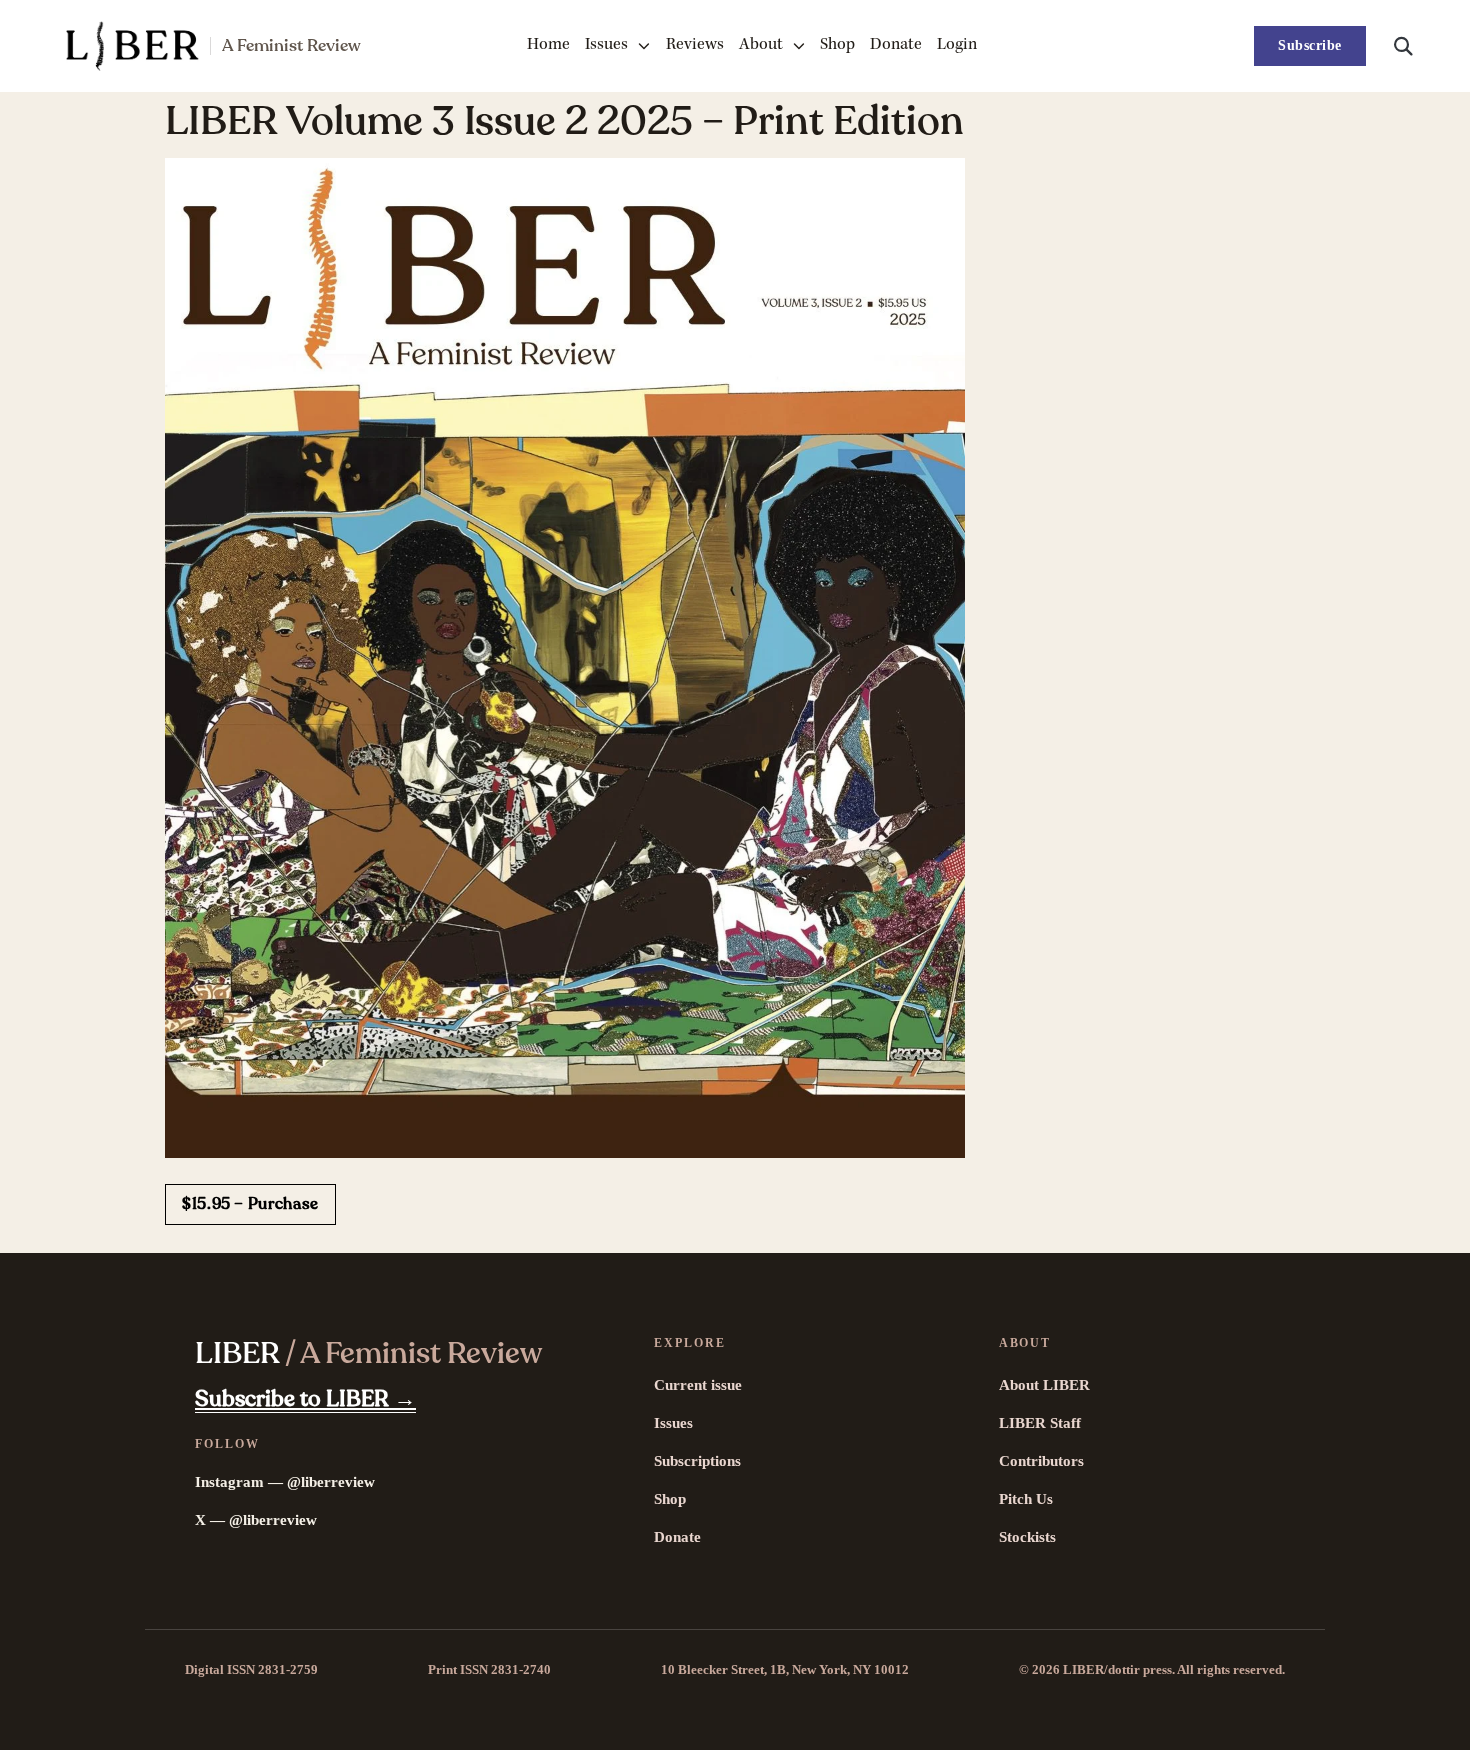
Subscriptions (697, 1461)
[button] (1403, 46)
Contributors (1041, 1461)
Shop (837, 45)
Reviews (695, 45)
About (761, 45)
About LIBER (1044, 1385)
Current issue (698, 1385)
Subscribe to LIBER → (305, 1399)
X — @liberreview (256, 1520)
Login (957, 45)
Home (548, 45)
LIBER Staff (1040, 1423)
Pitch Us (1026, 1499)
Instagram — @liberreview (285, 1482)
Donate (896, 45)
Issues (606, 45)
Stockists (1027, 1537)
